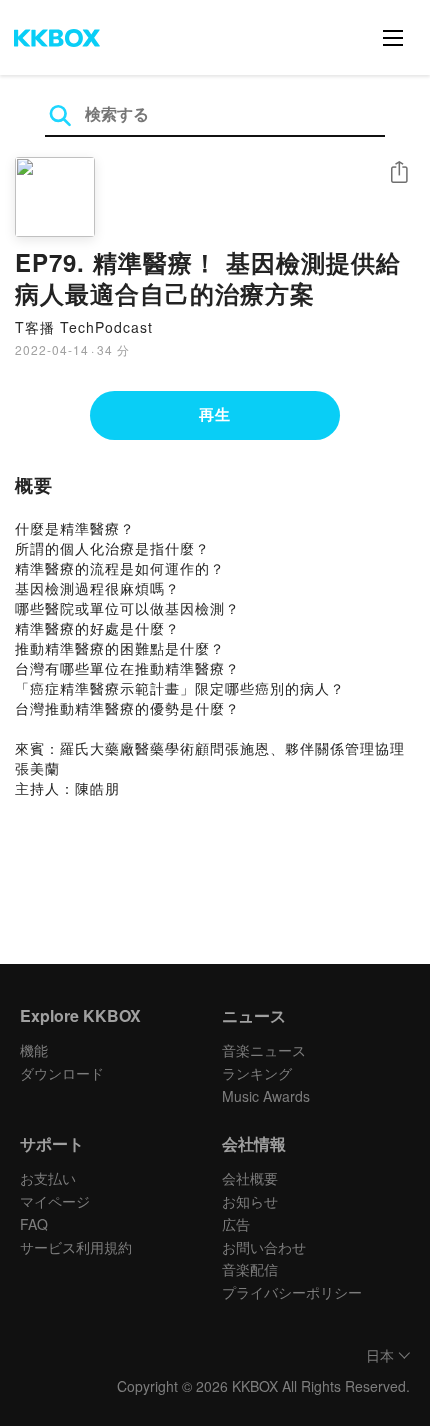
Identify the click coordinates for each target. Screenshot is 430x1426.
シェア (399, 172)
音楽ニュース (264, 1050)
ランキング (257, 1073)
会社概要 (250, 1178)
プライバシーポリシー (292, 1292)
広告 (236, 1224)
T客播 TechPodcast (84, 327)
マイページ (55, 1201)
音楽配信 (250, 1269)
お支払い (48, 1178)
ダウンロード (62, 1073)
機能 (34, 1050)
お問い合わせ (264, 1247)
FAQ (34, 1224)
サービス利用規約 (76, 1247)
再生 (215, 414)
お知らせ (250, 1201)
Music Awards (266, 1096)
